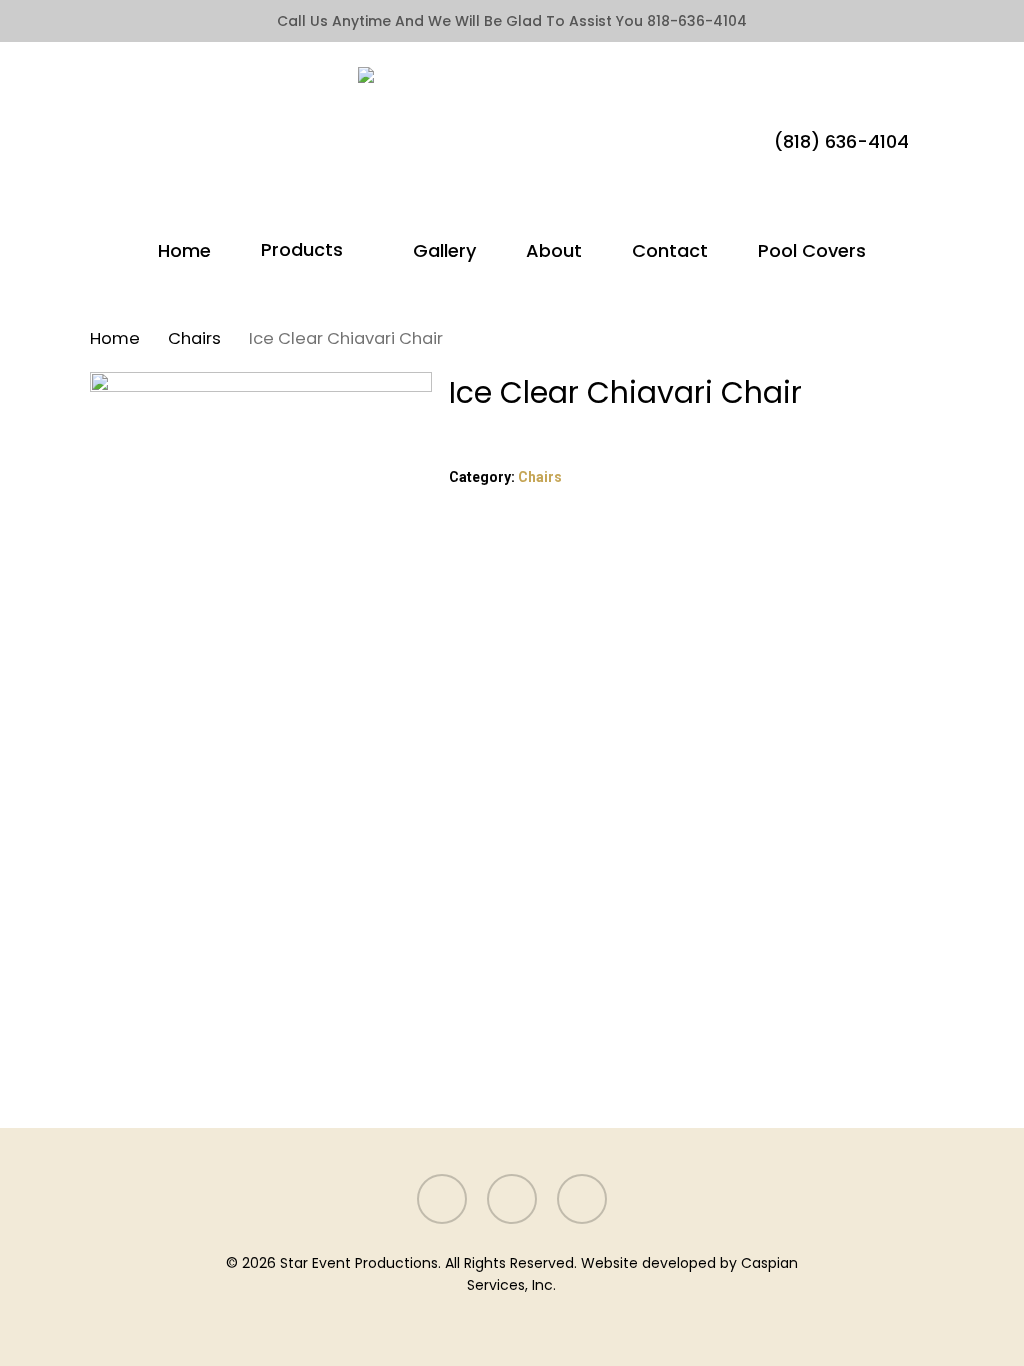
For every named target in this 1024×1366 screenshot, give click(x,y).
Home (115, 338)
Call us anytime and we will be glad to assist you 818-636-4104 (512, 21)
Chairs (194, 338)
